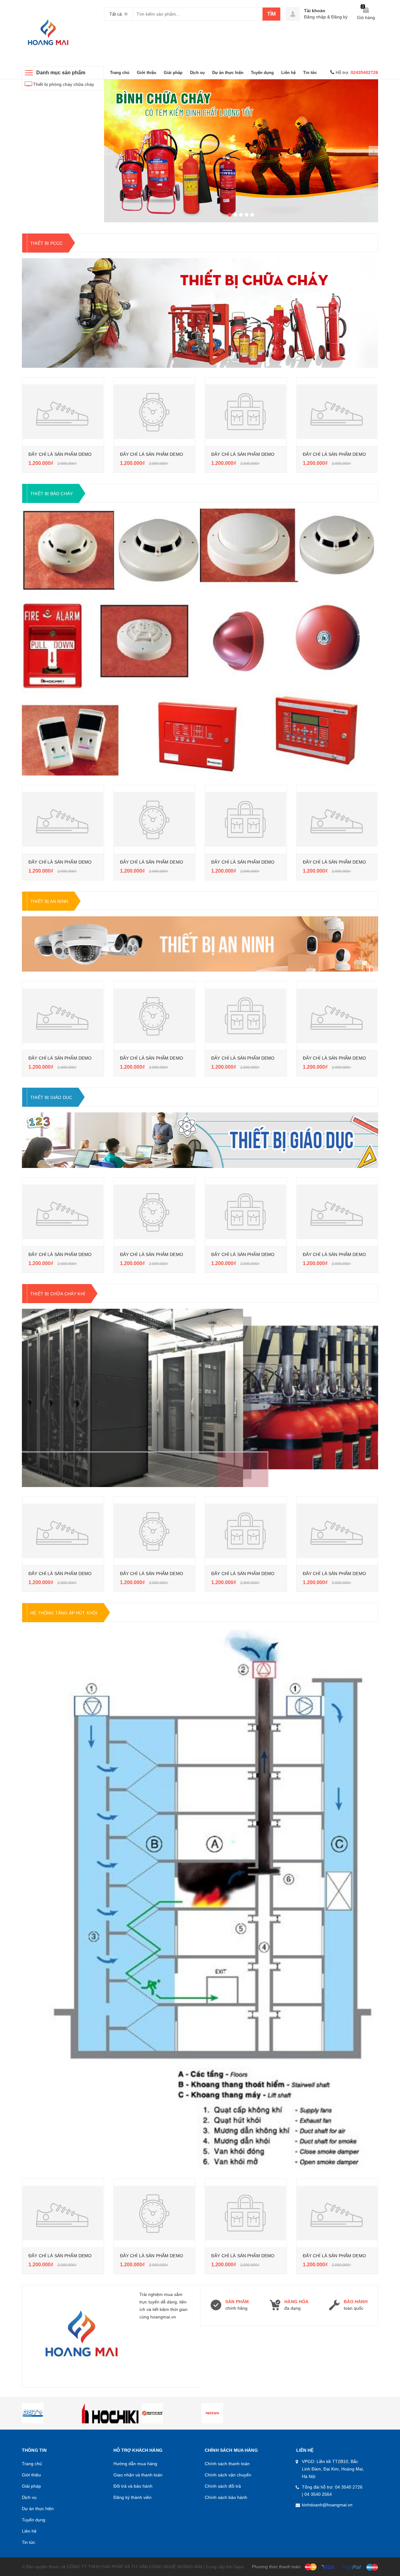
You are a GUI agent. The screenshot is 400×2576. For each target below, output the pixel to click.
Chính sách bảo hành (226, 2497)
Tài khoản (315, 11)
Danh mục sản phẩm (61, 73)
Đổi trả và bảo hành (133, 2486)
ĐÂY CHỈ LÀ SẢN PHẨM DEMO (60, 454)
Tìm (271, 14)
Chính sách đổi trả (223, 2486)
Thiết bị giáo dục (51, 1097)
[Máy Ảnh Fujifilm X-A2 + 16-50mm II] (63, 412)
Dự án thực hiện (228, 73)
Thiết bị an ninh (49, 901)
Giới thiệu (147, 73)
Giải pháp (173, 73)
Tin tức (310, 73)
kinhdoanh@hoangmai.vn (327, 2505)
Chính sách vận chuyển (228, 2475)
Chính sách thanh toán (227, 2464)
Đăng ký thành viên (132, 2497)
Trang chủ (120, 73)
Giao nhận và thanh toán (138, 2475)
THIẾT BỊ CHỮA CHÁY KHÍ (58, 1294)
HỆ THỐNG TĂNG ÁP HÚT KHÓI (64, 1613)
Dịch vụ (197, 73)
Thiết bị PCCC (46, 243)
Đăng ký (339, 17)
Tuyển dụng (262, 73)
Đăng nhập (315, 17)
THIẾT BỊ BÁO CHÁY (52, 494)
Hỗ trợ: (357, 72)
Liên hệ (288, 73)
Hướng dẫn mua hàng (135, 2464)
